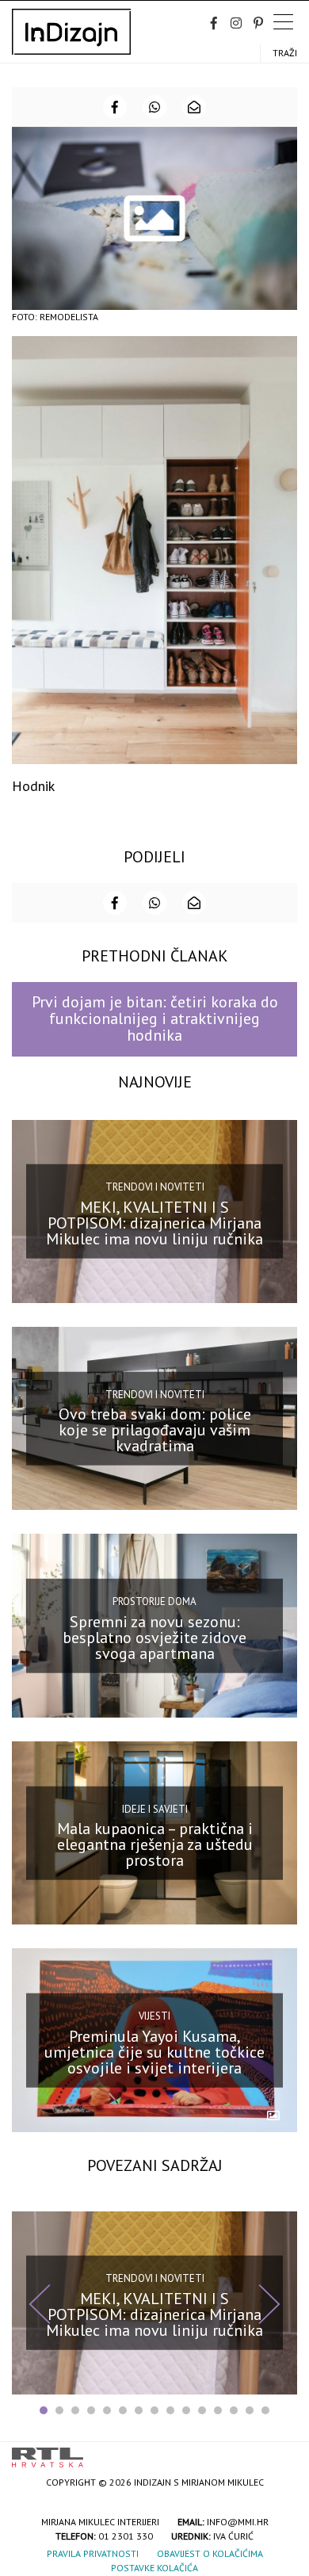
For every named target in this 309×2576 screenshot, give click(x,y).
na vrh (281, 2452)
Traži (285, 53)
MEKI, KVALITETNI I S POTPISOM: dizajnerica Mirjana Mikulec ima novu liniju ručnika (154, 1223)
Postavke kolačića (154, 2568)
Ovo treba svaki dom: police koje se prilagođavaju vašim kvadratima (155, 1430)
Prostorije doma (154, 1601)
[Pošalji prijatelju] (194, 107)
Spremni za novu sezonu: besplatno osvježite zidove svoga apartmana (154, 1637)
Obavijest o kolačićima (210, 2553)
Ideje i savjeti (155, 1808)
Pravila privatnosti (93, 2553)
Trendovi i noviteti (155, 1187)
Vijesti (154, 2016)
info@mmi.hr (238, 2522)
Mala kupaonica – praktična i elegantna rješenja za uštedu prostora (155, 1844)
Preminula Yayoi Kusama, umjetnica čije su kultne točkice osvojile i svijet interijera (154, 2051)
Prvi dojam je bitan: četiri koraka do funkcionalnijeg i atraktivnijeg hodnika (155, 1019)
